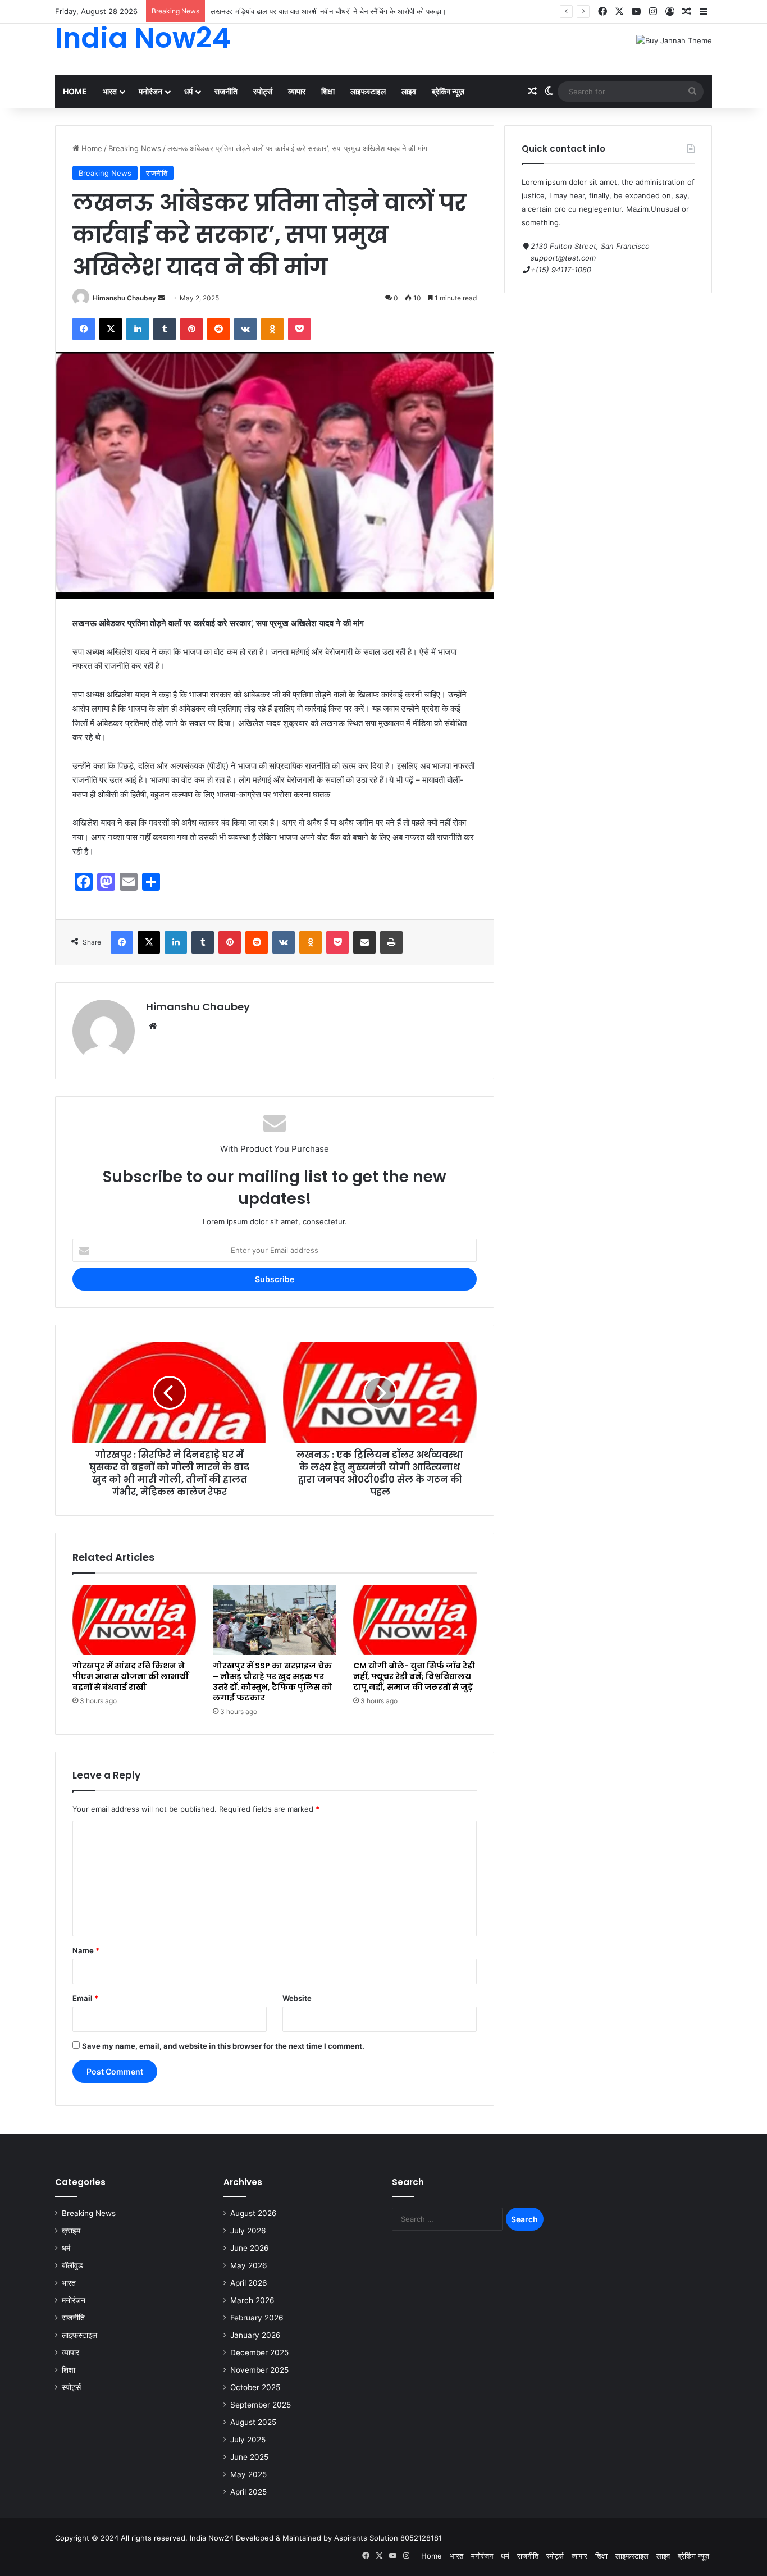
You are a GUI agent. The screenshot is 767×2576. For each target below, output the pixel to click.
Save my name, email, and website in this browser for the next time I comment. (223, 2046)
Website (297, 1998)
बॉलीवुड (72, 2265)
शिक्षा (328, 91)
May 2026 (249, 2265)
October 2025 (255, 2387)
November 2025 (259, 2370)
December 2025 (259, 2352)
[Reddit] (218, 329)
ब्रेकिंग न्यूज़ (448, 91)
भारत (110, 91)
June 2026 (250, 2248)
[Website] (153, 1026)
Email (85, 1998)
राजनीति (226, 91)
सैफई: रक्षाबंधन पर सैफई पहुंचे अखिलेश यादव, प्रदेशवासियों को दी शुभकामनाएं (312, 11)
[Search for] (692, 92)
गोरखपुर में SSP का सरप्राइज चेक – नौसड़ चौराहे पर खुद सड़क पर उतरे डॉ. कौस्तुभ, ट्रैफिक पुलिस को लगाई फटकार (273, 1682)
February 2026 (257, 2318)
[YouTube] (636, 12)
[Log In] (670, 12)
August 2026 (254, 2213)
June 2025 (249, 2457)
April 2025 (248, 2492)
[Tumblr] (165, 329)
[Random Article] (687, 12)
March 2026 (252, 2300)
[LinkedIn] (138, 329)
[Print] (391, 942)
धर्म (188, 91)
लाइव (409, 91)
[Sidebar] (704, 12)
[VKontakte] (245, 329)
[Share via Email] (364, 942)
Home (75, 91)
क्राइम (71, 2231)
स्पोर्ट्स (263, 91)
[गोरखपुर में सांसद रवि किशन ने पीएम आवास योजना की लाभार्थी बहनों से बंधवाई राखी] (134, 1620)
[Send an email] (161, 298)
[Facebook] (602, 12)
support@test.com (563, 258)
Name (86, 1950)
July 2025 (248, 2440)
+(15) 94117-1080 (561, 270)
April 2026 (249, 2283)
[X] (619, 12)
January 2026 (255, 2335)
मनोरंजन (150, 91)
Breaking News (135, 148)
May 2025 (248, 2474)
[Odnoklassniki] (272, 329)
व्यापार (297, 91)
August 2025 (253, 2422)
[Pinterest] (191, 329)
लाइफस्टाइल (368, 91)
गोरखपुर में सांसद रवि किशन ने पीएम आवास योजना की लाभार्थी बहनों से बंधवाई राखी (131, 1676)
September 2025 (261, 2405)
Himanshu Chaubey (124, 298)
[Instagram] (653, 12)
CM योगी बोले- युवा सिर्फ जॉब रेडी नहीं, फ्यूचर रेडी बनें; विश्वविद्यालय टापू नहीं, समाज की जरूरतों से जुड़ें (414, 1676)
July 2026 (248, 2231)
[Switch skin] (549, 92)
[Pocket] (299, 329)
